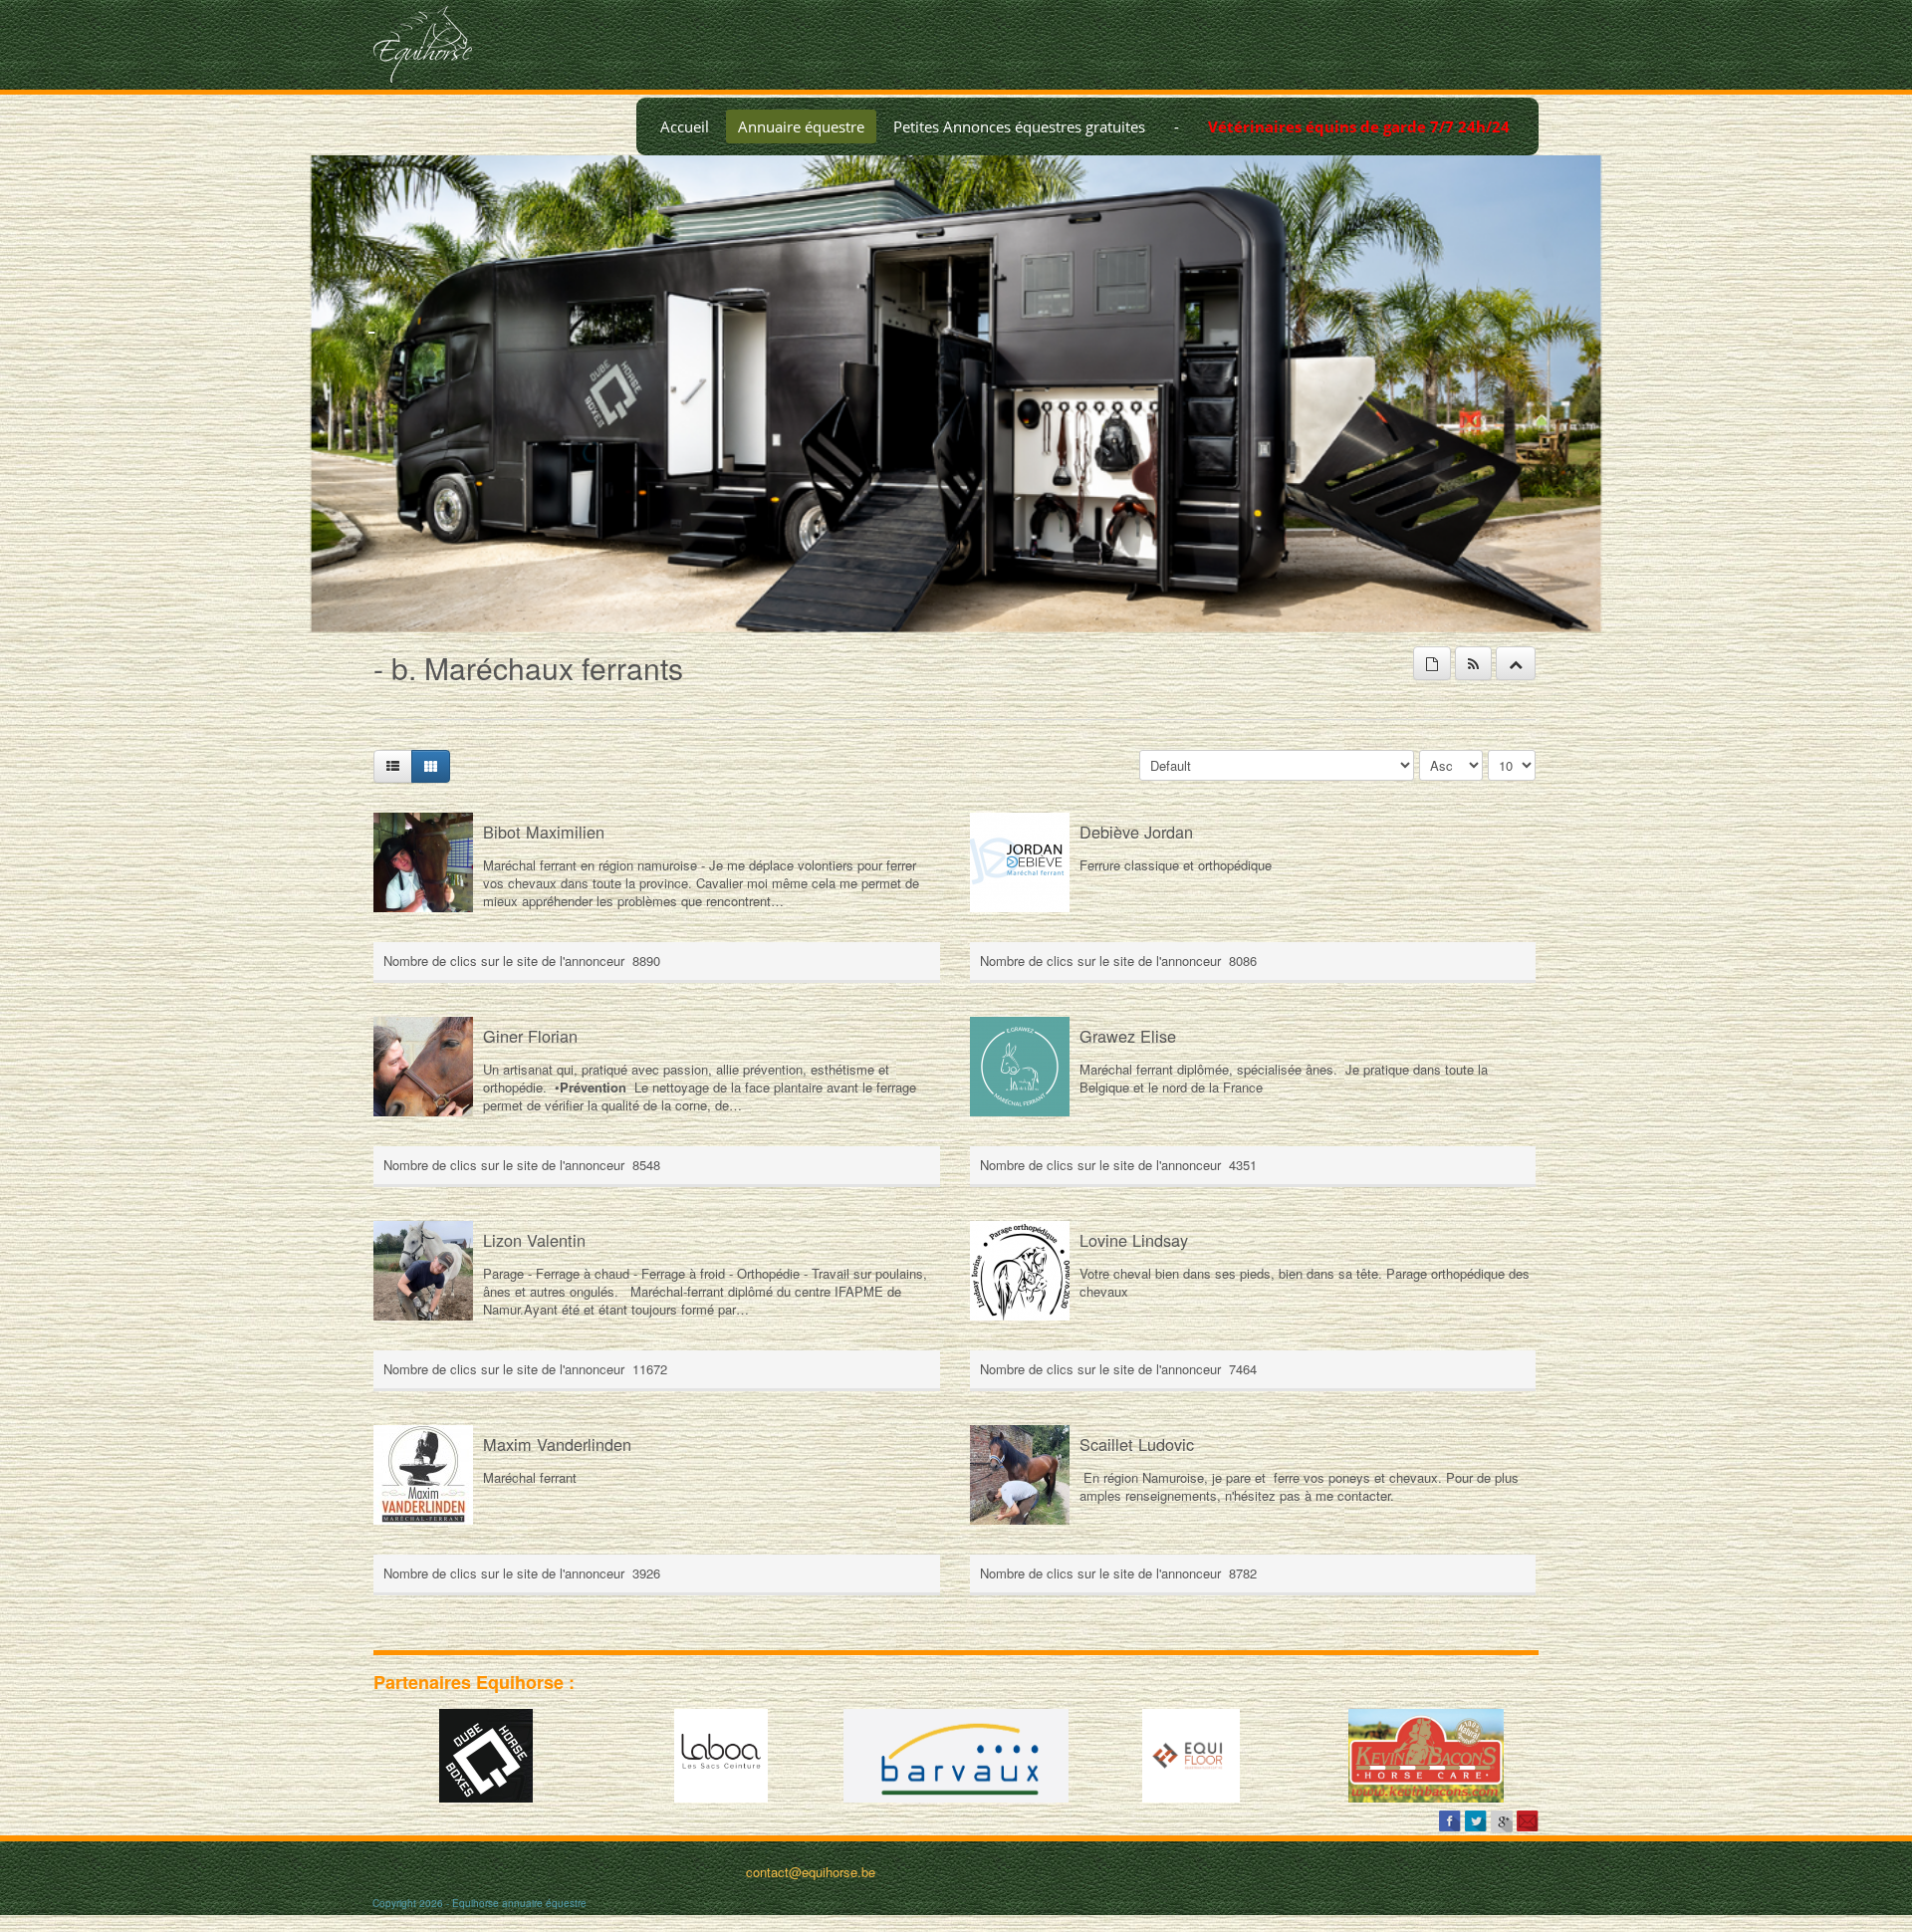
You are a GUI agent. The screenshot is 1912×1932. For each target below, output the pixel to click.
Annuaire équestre (801, 126)
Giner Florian (530, 1036)
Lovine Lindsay (1134, 1240)
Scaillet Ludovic (1137, 1444)
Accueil (685, 126)
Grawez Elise (1128, 1036)
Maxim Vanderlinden (557, 1444)
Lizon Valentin (534, 1240)
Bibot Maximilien (544, 832)
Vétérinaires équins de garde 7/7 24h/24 (1359, 126)
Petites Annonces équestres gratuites (1019, 126)
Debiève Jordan (1136, 832)
